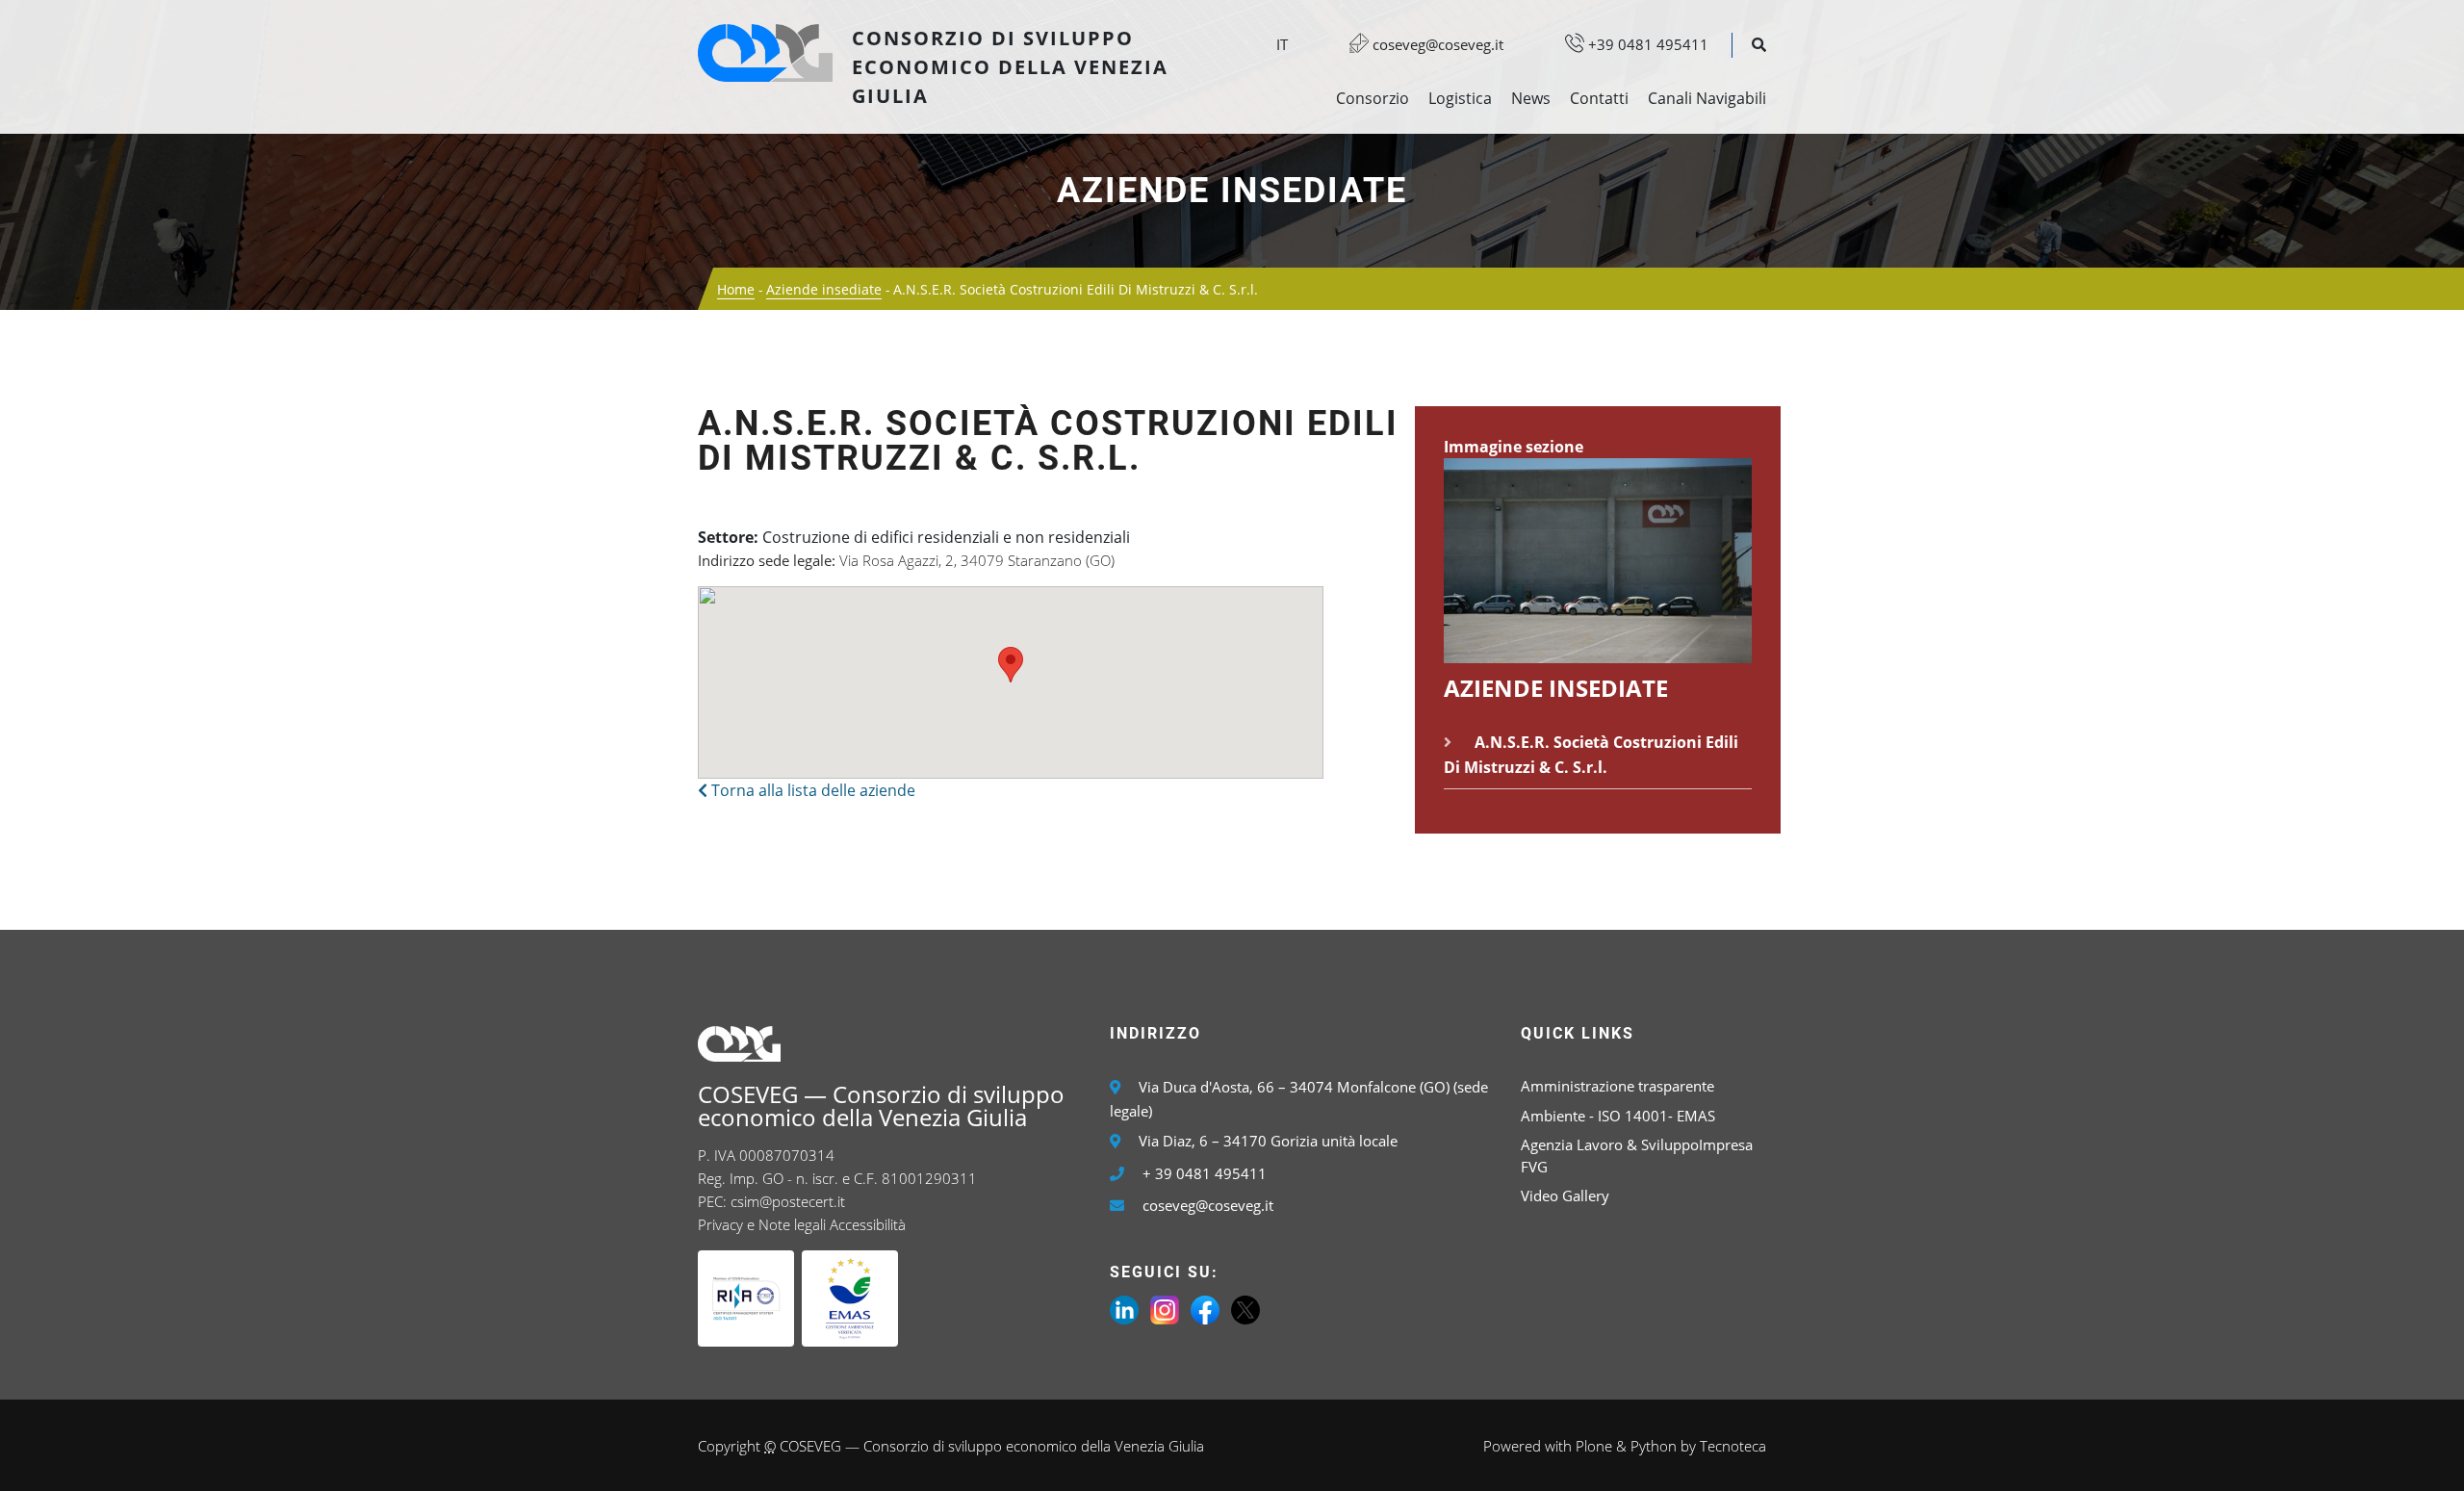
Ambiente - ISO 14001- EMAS (1618, 1116)
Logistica (1460, 98)
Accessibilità (868, 1224)
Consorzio (1373, 98)
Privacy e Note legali (762, 1224)
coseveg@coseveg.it (1436, 44)
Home (736, 289)
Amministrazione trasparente (1617, 1086)
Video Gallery (1565, 1195)
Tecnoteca (1733, 1446)
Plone (1594, 1446)
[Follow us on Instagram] (1165, 1308)
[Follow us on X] (1245, 1308)
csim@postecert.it (788, 1201)
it (1282, 44)
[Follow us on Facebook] (1205, 1308)
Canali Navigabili (1707, 98)
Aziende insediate (1232, 191)
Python (1654, 1446)
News (1531, 98)
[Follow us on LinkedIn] (1124, 1308)
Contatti (1599, 98)
